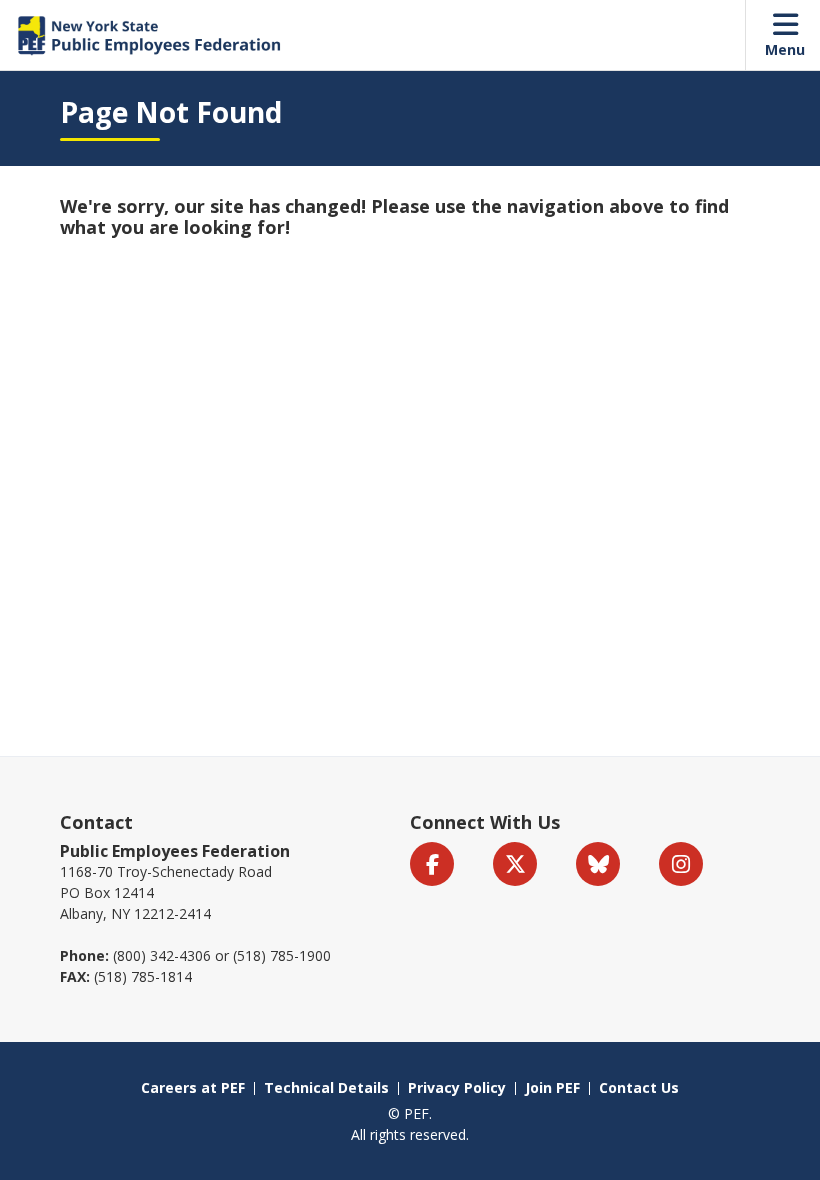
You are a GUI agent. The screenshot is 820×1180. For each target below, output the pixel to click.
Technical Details (326, 1087)
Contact (96, 822)
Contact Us (639, 1087)
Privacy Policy (457, 1087)
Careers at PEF (193, 1087)
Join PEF (552, 1087)
